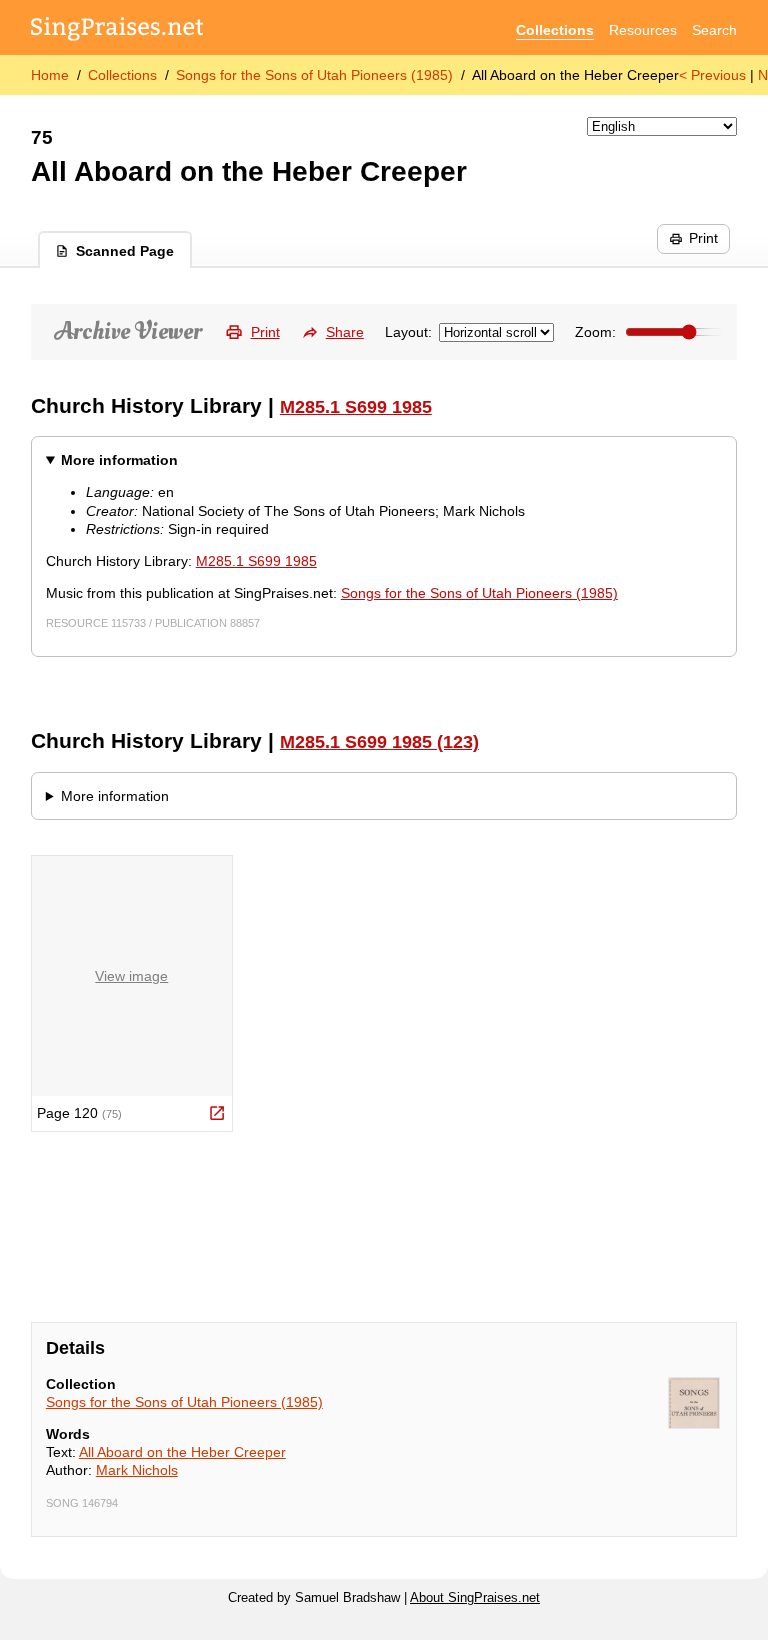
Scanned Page (125, 251)
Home (50, 75)
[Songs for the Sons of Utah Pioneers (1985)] (694, 1403)
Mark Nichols (137, 1470)
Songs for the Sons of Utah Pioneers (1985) (314, 75)
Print (703, 238)
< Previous (712, 75)
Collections (555, 30)
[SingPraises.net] (117, 30)
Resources (643, 30)
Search (714, 30)
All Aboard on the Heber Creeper (182, 1452)
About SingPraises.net (475, 1598)
